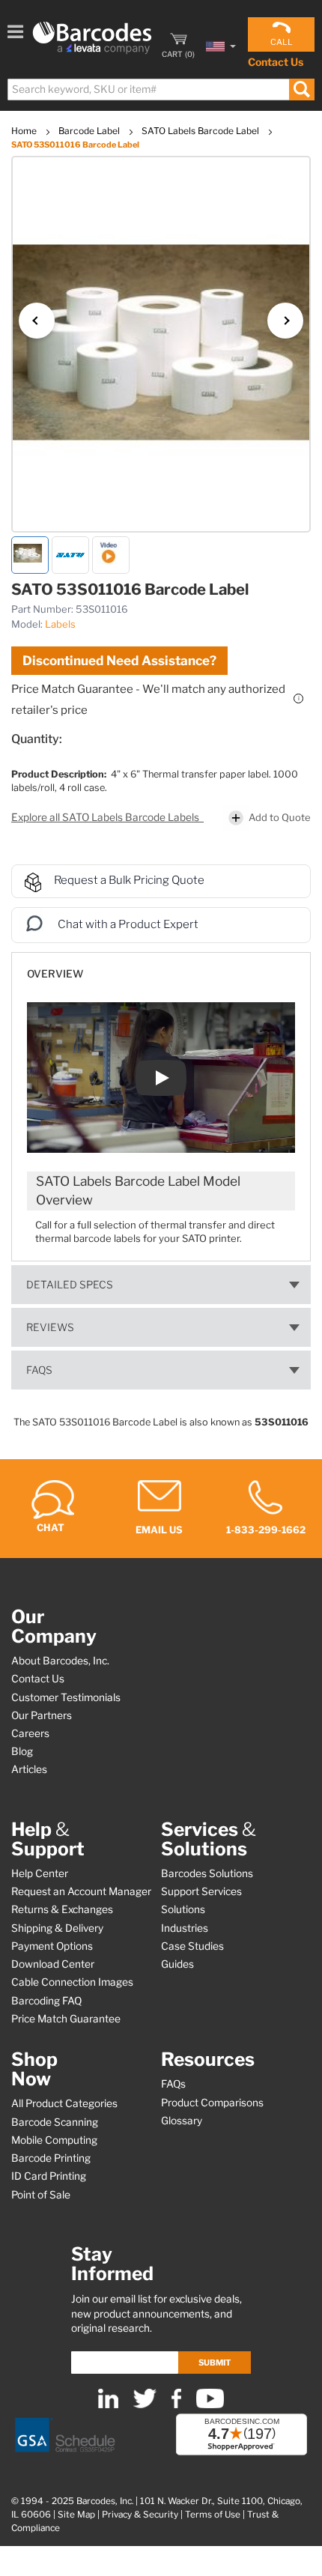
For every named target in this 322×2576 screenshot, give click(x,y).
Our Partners (42, 1715)
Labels (60, 624)
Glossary (182, 2121)
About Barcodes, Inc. (60, 1661)
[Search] (301, 90)
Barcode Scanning (55, 2122)
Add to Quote (280, 817)
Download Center (53, 1964)
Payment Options (52, 1946)
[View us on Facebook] (176, 2405)
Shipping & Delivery (57, 1928)
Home (25, 131)
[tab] (161, 967)
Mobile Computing (54, 2140)
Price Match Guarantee (66, 2019)
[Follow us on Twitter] (145, 2405)
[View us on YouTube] (210, 2405)
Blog (22, 1751)
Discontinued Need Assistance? (119, 661)
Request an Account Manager (81, 1891)
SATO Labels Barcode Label (201, 131)
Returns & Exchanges (62, 1909)
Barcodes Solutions (207, 1873)
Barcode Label (90, 131)
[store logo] (92, 38)
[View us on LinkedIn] (108, 2405)
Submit (215, 2363)
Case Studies (192, 1946)
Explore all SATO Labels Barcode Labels (106, 817)
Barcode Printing (51, 2158)
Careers (30, 1733)
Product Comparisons (212, 2103)
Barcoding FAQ (46, 2001)
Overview (55, 974)
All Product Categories (64, 2103)
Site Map (76, 2515)
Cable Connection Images (72, 1982)
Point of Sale (41, 2195)
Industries (185, 1928)
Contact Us (276, 62)
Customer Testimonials (66, 1697)
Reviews (50, 1327)
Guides (177, 1964)
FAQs (39, 1370)
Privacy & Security (140, 2515)
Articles (29, 1769)
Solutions (183, 1909)
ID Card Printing (49, 2176)
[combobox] (160, 90)
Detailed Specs (70, 1285)
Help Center (40, 1873)
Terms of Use (213, 2515)
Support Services (201, 1891)
